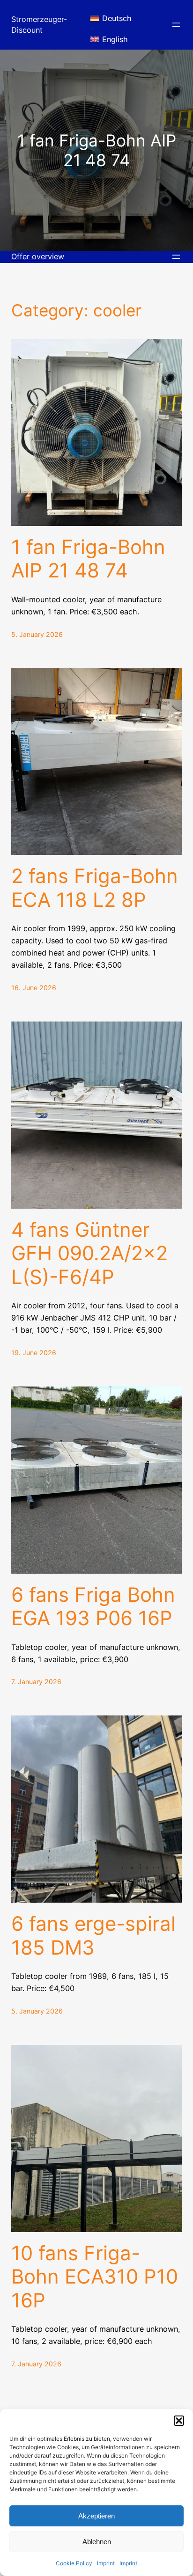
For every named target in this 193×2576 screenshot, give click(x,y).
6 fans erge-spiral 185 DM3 (93, 1935)
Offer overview (38, 256)
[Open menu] (176, 25)
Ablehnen (97, 2542)
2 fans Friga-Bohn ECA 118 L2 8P (95, 888)
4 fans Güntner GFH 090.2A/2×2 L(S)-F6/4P (89, 1253)
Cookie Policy (74, 2563)
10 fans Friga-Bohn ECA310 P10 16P (95, 2277)
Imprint (106, 2563)
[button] (179, 2421)
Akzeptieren (96, 2516)
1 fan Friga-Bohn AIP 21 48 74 (88, 559)
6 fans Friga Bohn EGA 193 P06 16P (93, 1606)
